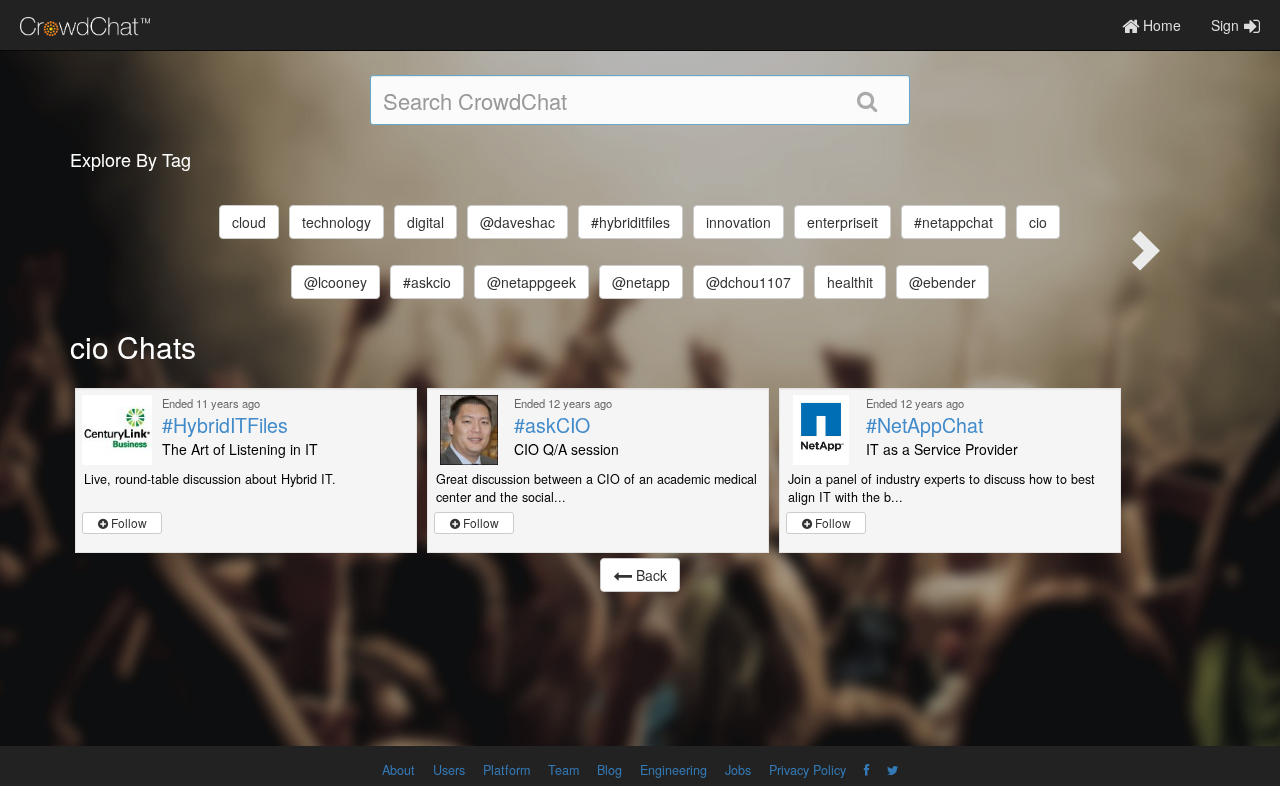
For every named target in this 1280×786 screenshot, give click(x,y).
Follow (127, 522)
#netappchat (953, 222)
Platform (506, 770)
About (398, 770)
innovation (738, 222)
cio (1038, 222)
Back (649, 575)
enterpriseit (842, 222)
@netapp (641, 282)
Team (563, 770)
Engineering (673, 770)
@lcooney (335, 282)
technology (336, 222)
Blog (609, 770)
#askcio (427, 282)
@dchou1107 (748, 282)
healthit (850, 282)
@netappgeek (531, 282)
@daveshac (517, 222)
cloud (249, 222)
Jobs (738, 770)
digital (425, 222)
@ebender (942, 282)
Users (449, 770)
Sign (1225, 25)
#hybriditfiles (630, 222)
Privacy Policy (807, 770)
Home (1160, 25)
